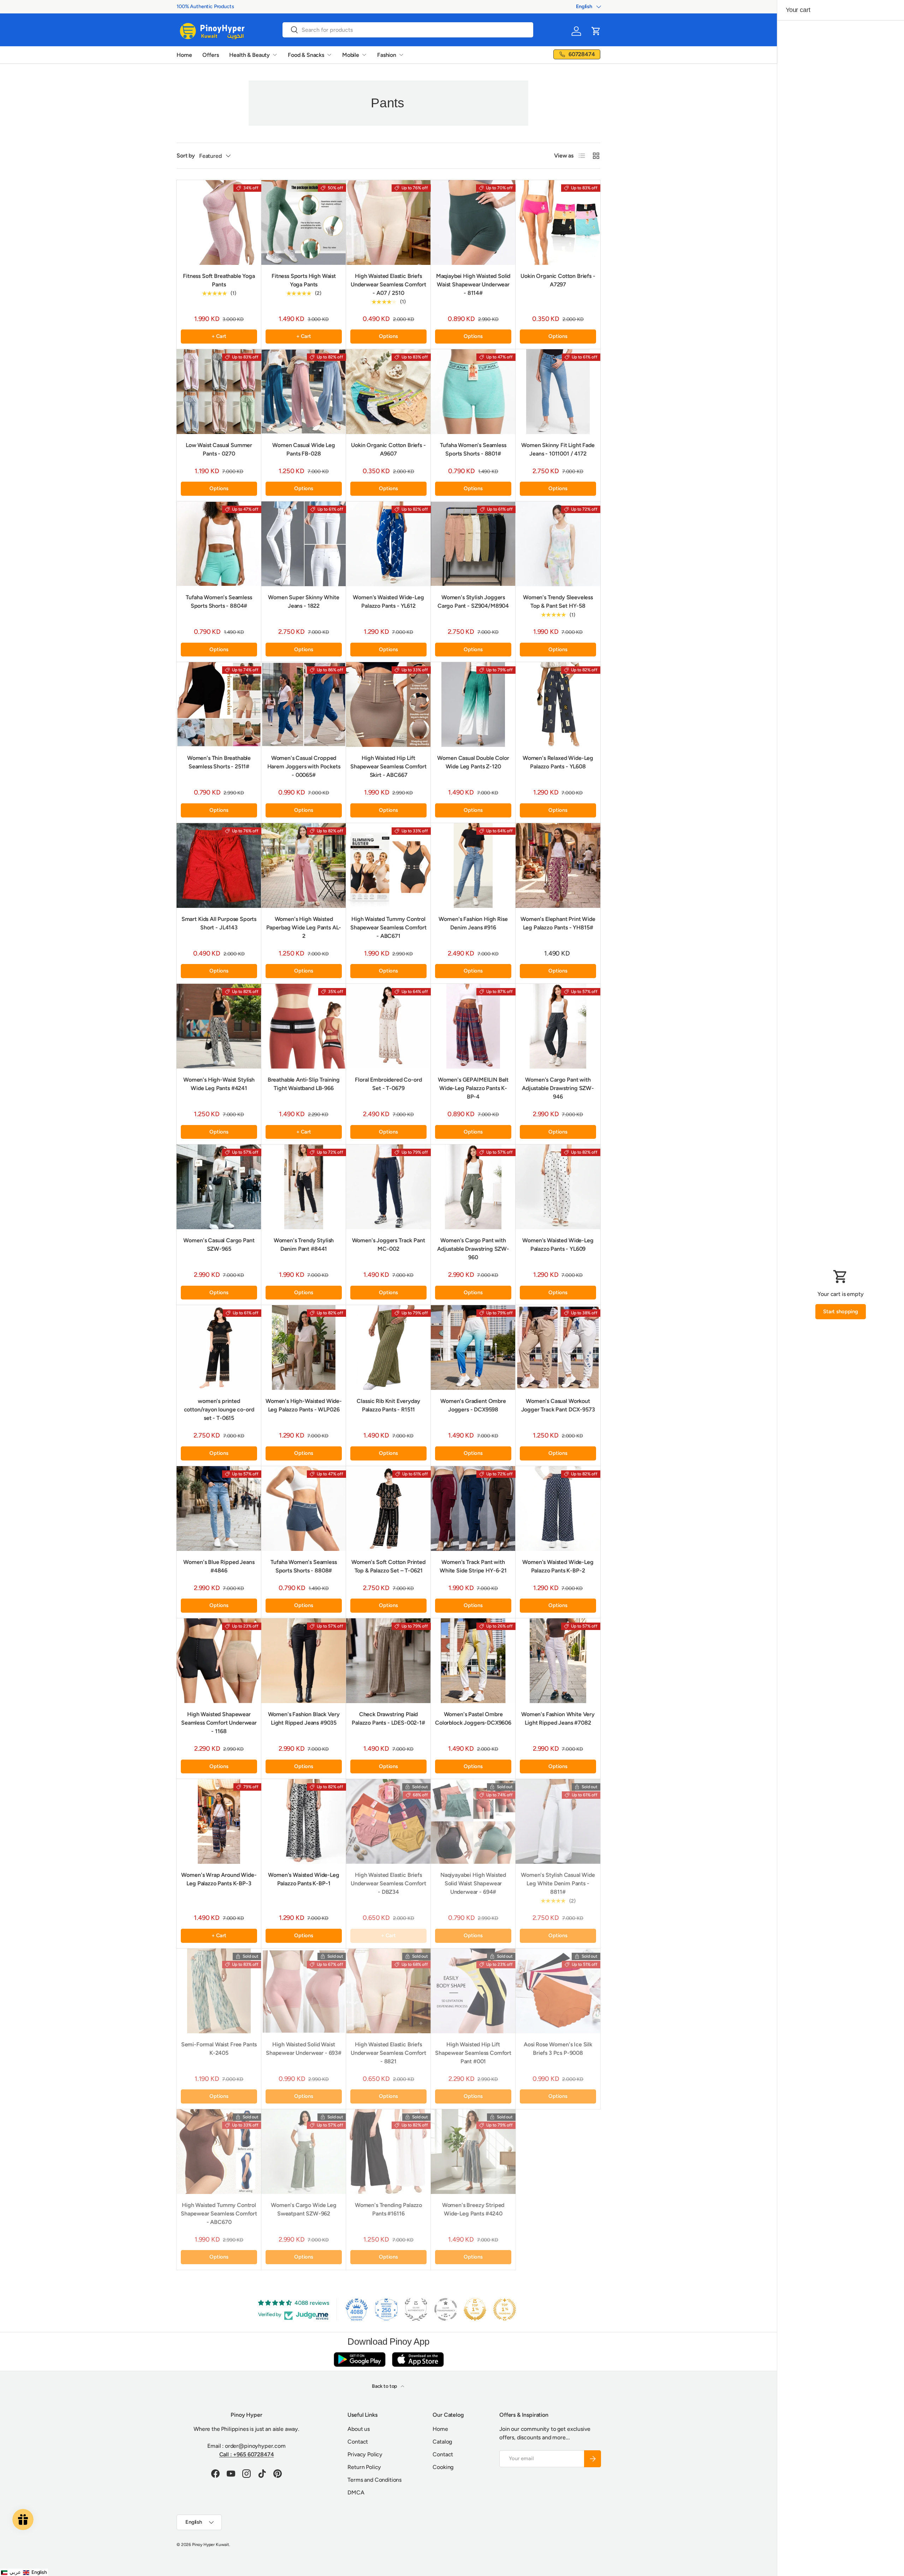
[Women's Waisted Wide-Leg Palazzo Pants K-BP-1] (304, 1821)
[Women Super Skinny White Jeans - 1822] (304, 544)
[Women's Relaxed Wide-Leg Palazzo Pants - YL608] (558, 704)
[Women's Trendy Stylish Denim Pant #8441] (304, 1187)
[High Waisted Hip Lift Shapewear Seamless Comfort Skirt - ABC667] (388, 704)
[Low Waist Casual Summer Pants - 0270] (219, 392)
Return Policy (364, 2467)
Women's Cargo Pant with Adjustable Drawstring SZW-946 (558, 1088)
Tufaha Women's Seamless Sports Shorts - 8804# (219, 602)
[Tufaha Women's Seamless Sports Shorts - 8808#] (304, 1509)
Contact (358, 2442)
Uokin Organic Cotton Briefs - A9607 (388, 449)
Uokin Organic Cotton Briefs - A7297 (558, 280)
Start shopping (841, 1311)
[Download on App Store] (418, 2359)
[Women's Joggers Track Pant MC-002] (388, 1187)
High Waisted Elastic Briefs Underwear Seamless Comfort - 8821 (388, 2053)
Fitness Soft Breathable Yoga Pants (219, 280)
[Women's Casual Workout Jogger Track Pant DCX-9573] (558, 1348)
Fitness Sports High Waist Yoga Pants (304, 280)
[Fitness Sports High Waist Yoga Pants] (304, 222)
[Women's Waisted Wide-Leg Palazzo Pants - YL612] (388, 544)
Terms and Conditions (374, 2480)
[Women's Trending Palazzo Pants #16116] (388, 2152)
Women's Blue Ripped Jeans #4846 (219, 1566)
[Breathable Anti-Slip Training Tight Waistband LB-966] (304, 1026)
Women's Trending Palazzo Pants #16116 (388, 2209)
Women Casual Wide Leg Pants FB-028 (304, 449)
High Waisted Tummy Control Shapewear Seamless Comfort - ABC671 (388, 927)
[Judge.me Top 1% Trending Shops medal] (505, 2309)
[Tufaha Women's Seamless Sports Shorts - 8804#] (219, 544)
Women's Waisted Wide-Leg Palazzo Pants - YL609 (558, 1245)
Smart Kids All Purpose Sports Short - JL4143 (219, 923)
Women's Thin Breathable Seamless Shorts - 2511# (219, 762)
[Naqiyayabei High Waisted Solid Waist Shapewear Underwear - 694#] (473, 1821)
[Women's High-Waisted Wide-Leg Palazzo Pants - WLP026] (304, 1348)
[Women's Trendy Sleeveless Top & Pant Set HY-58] (558, 544)
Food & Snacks (306, 55)
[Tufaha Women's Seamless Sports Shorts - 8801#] (473, 392)
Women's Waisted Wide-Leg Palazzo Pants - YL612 (388, 602)
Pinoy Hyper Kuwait (211, 2545)
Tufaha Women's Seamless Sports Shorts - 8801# (473, 449)
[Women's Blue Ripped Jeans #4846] (219, 1509)
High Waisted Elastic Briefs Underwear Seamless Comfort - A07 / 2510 (388, 284)
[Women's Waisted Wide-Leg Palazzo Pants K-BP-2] (558, 1509)
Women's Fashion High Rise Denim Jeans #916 (473, 923)
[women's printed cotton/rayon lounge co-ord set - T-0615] (219, 1348)
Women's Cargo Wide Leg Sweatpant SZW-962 (304, 2209)
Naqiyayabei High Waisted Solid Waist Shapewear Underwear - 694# (473, 1883)
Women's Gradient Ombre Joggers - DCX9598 (473, 1405)
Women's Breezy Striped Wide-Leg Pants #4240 (473, 2209)
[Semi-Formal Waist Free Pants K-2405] (219, 1991)
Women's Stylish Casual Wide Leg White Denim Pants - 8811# (558, 1883)
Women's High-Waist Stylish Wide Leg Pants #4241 (219, 1084)
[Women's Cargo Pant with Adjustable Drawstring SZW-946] (558, 1026)
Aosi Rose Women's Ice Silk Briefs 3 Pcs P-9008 (558, 2049)
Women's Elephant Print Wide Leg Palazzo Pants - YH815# (558, 923)
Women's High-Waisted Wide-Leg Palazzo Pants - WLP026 (304, 1405)
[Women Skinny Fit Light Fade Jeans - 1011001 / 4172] (558, 392)
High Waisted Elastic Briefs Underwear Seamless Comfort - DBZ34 (388, 1883)
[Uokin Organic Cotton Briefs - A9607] (388, 392)
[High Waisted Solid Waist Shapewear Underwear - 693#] (304, 1991)
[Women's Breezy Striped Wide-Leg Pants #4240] (473, 2152)
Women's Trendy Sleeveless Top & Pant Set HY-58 (558, 602)
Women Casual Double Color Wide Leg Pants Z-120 (473, 762)
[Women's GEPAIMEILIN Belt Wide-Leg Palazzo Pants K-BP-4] (473, 1026)
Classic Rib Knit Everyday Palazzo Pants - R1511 (388, 1405)
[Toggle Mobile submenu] (364, 55)
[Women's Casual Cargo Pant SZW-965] (219, 1187)
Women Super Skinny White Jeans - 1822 (304, 602)
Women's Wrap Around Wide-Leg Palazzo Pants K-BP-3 (219, 1879)
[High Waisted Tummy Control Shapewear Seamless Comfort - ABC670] (219, 2152)
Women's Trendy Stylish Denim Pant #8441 (304, 1245)
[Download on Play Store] (359, 2359)
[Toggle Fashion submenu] (401, 55)
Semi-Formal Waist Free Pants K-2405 (219, 2049)
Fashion (387, 55)
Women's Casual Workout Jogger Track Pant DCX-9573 (558, 1405)
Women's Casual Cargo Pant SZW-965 (219, 1245)
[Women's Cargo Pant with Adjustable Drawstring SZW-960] (473, 1187)
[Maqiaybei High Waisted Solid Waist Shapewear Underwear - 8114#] (473, 222)
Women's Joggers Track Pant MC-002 (389, 1245)
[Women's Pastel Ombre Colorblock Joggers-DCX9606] (473, 1661)
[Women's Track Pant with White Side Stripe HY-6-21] (473, 1509)
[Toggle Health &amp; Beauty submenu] (275, 55)
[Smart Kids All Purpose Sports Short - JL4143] (219, 865)
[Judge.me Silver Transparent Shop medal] (446, 2309)
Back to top (385, 2386)
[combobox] (408, 30)
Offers (210, 55)
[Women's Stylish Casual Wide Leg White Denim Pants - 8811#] (558, 1821)
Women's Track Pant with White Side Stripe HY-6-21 (473, 1566)
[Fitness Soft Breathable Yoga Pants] (219, 222)
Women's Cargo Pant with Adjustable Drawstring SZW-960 (473, 1249)
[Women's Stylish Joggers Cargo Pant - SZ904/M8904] (473, 544)
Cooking (443, 2467)
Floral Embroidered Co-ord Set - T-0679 (388, 1084)
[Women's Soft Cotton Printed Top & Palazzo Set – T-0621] (388, 1509)
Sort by (186, 156)
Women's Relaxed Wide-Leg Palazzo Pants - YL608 (558, 762)
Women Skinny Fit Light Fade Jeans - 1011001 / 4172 (558, 449)
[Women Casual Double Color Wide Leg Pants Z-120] (473, 704)
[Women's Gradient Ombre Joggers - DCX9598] (473, 1348)
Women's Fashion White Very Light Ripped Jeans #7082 (558, 1718)
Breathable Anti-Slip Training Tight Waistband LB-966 (304, 1084)
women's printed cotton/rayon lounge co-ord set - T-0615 (219, 1409)
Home (184, 55)
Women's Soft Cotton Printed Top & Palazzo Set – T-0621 (388, 1566)
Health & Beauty (249, 55)
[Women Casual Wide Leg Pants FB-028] (304, 392)
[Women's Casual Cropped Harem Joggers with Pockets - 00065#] (304, 704)
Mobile (351, 55)
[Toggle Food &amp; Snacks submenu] (329, 55)
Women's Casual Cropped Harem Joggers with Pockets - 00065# (304, 766)
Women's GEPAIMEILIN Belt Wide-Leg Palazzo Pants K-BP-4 (473, 1088)
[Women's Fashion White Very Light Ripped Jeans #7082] (558, 1661)
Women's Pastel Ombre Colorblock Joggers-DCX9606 (473, 1718)
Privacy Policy (365, 2454)
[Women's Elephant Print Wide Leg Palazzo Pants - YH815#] (558, 865)
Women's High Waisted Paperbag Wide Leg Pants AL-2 (304, 927)
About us (359, 2429)
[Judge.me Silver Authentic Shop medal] (416, 2309)
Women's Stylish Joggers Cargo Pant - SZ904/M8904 (473, 602)
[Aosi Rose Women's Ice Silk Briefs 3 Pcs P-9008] (558, 1991)
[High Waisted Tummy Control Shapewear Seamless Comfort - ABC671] (388, 865)
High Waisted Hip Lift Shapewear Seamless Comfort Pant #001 (473, 2053)
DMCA (356, 2492)
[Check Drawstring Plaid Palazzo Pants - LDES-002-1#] (388, 1661)
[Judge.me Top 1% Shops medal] (475, 2309)
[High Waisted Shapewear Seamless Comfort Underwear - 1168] (219, 1661)
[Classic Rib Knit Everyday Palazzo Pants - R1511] (388, 1348)
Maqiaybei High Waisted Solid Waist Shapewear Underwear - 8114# (473, 284)
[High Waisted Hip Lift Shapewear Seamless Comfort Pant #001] (473, 1991)
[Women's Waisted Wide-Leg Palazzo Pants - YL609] (558, 1187)
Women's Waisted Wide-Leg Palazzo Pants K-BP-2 (558, 1566)
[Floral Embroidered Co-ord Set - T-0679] (388, 1026)
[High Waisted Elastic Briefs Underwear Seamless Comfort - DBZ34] (388, 1821)
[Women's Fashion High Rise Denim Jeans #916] (473, 865)
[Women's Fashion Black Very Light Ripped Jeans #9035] (304, 1661)
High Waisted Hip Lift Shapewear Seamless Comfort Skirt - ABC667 (388, 766)
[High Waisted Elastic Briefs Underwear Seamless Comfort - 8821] (388, 1991)
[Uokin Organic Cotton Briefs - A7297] (558, 222)
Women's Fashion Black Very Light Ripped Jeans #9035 (304, 1718)
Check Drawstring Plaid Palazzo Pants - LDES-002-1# (388, 1718)
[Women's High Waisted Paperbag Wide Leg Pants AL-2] (304, 865)
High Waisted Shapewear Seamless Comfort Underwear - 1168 (219, 1723)
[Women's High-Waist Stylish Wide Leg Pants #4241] (219, 1026)
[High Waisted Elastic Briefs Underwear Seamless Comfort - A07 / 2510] (388, 222)
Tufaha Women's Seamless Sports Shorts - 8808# (304, 1566)
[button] (596, 31)
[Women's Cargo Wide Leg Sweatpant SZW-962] (304, 2152)
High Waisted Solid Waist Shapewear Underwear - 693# (304, 2049)
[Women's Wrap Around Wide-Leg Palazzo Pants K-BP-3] (219, 1821)
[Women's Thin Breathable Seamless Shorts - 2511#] (219, 704)
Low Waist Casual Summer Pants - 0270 (219, 449)
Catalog (442, 2442)
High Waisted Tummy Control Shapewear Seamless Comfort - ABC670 (219, 2214)
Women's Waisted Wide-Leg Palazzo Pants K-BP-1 (304, 1879)
